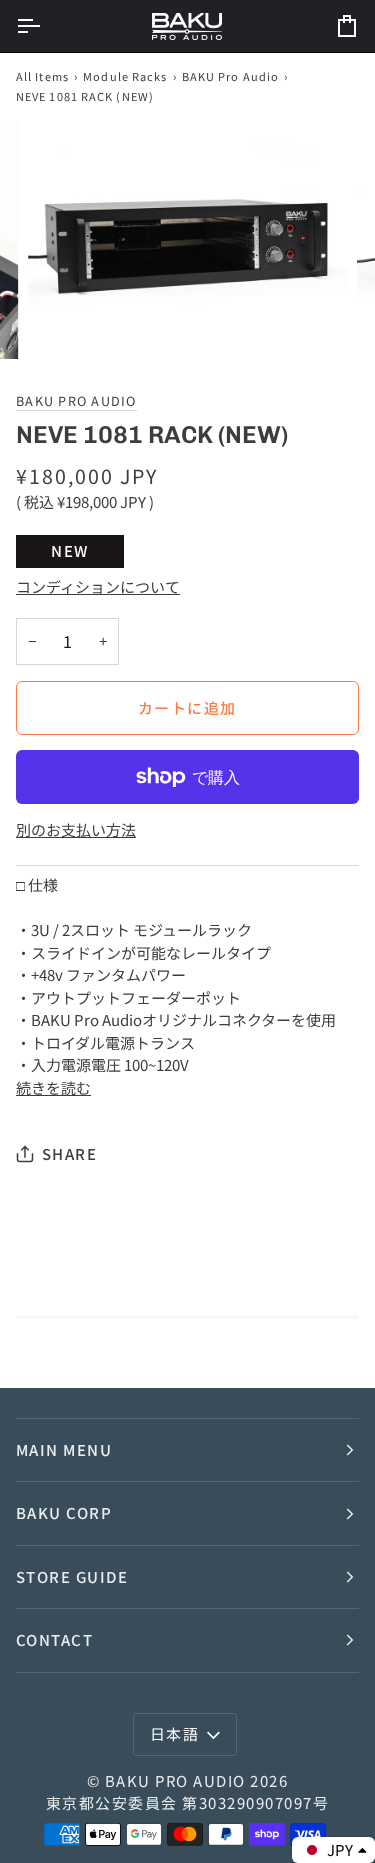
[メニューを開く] (46, 26)
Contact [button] (54, 1639)
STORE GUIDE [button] (72, 1576)
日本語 (175, 1733)
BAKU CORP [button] (64, 1512)
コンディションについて (98, 586)
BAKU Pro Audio (230, 76)
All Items (42, 76)
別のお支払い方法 (76, 829)
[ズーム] (65, 321)
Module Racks (125, 76)
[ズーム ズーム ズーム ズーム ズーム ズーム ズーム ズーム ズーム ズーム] (187, 239)
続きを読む (53, 1087)
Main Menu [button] (64, 1449)
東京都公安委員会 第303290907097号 (187, 1802)
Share (69, 1153)
